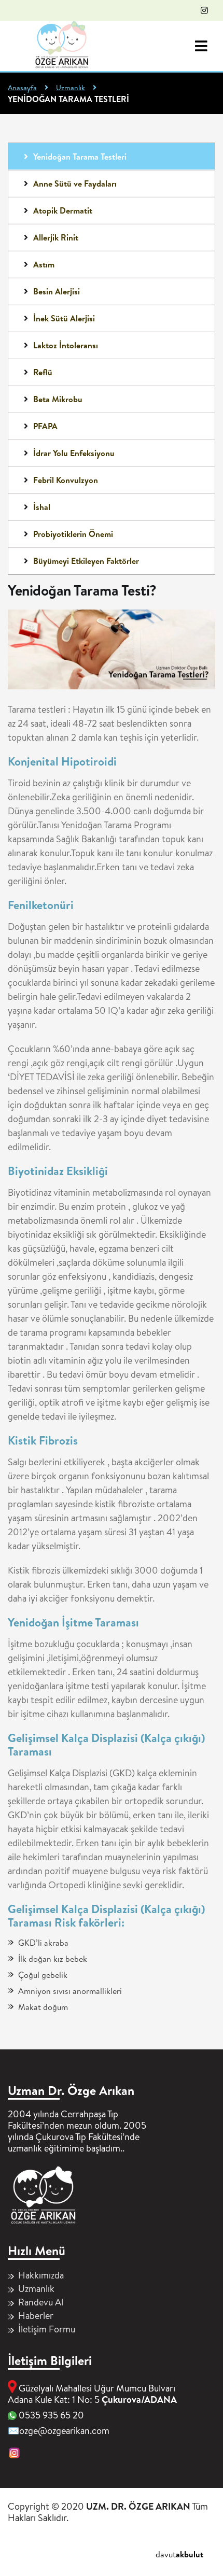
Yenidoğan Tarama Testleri (80, 157)
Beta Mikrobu (58, 399)
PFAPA (45, 426)
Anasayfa (22, 88)
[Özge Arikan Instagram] (204, 10)
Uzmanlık (71, 88)
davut (179, 2554)
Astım (44, 264)
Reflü (43, 372)
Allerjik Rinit (56, 237)
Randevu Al (41, 2302)
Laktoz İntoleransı (66, 345)
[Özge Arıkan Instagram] (14, 2454)
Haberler (36, 2316)
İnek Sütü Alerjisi (64, 318)
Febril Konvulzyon (66, 480)
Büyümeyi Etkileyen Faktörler (86, 561)
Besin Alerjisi (57, 291)
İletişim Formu (47, 2329)
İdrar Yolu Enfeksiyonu (74, 453)
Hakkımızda (41, 2275)
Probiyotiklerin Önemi (73, 534)
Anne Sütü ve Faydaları (75, 183)
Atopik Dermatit (63, 210)
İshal (42, 507)
